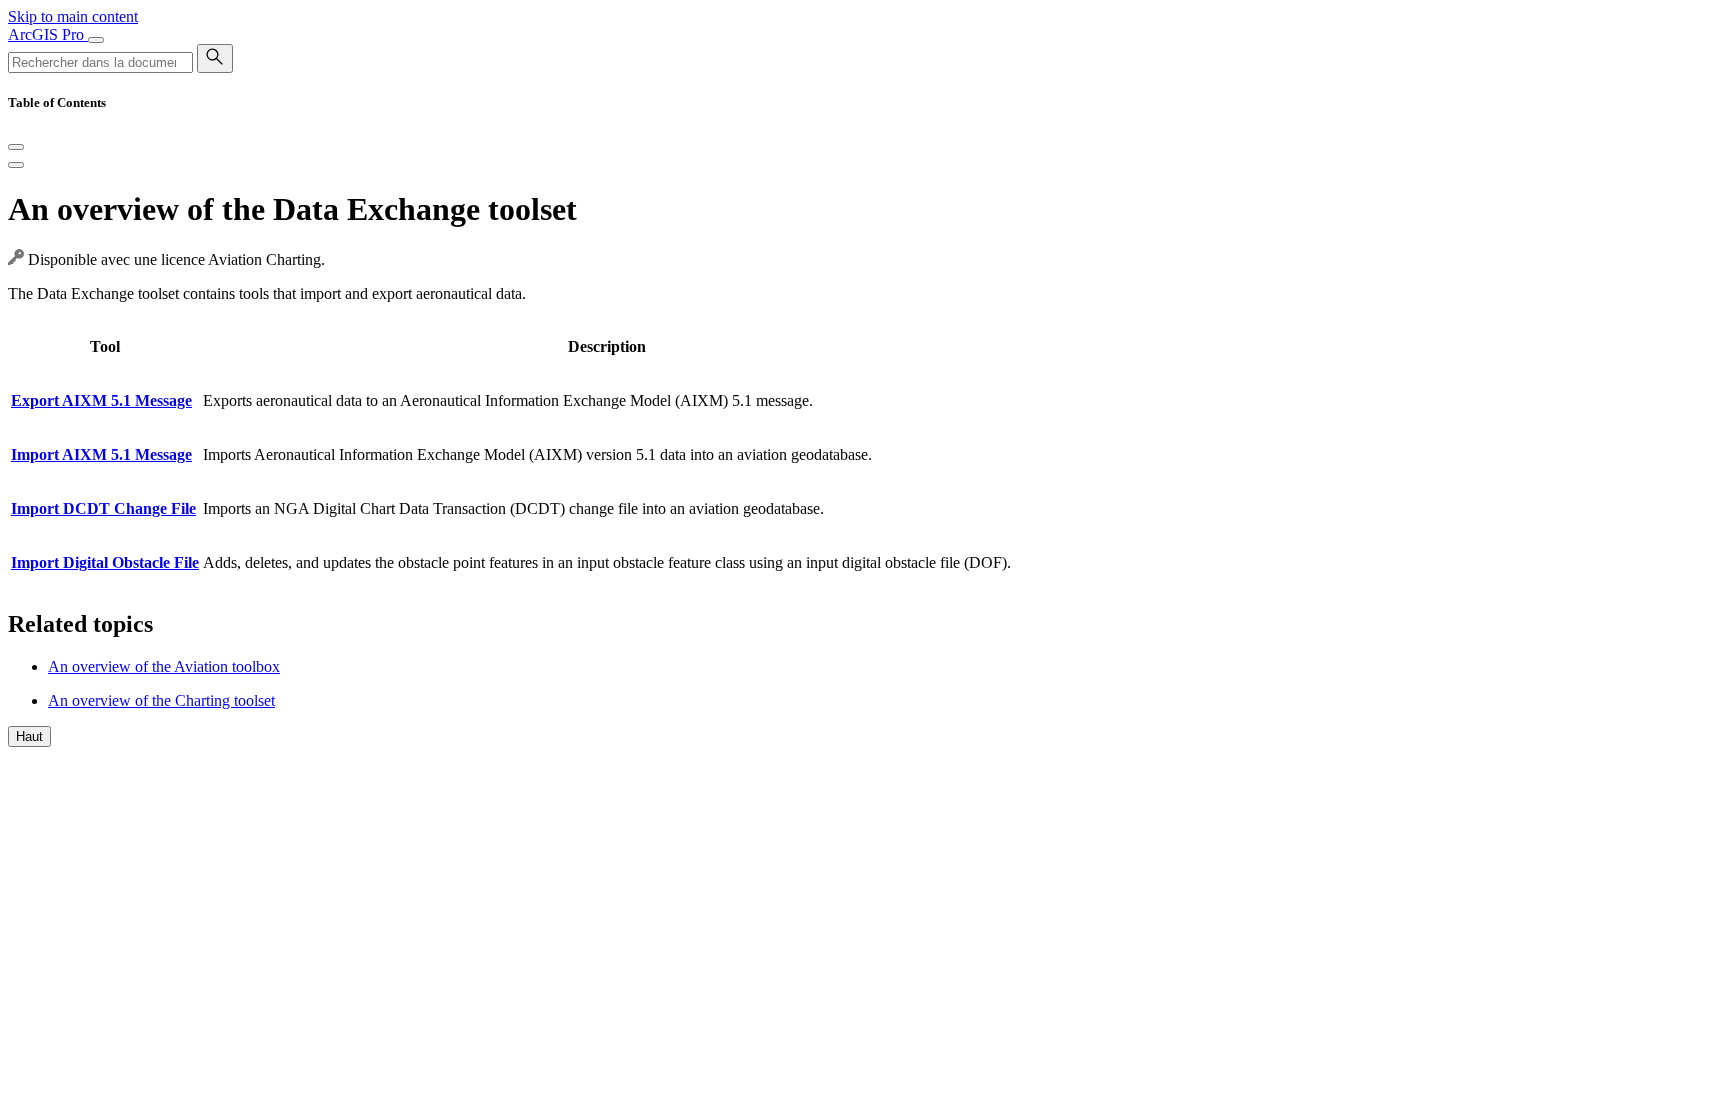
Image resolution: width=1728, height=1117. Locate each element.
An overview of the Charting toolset (161, 700)
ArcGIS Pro (48, 34)
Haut (29, 736)
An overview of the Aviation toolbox (164, 666)
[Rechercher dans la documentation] (215, 58)
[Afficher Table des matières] (16, 165)
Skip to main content (73, 16)
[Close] (16, 147)
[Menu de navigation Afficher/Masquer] (96, 40)
